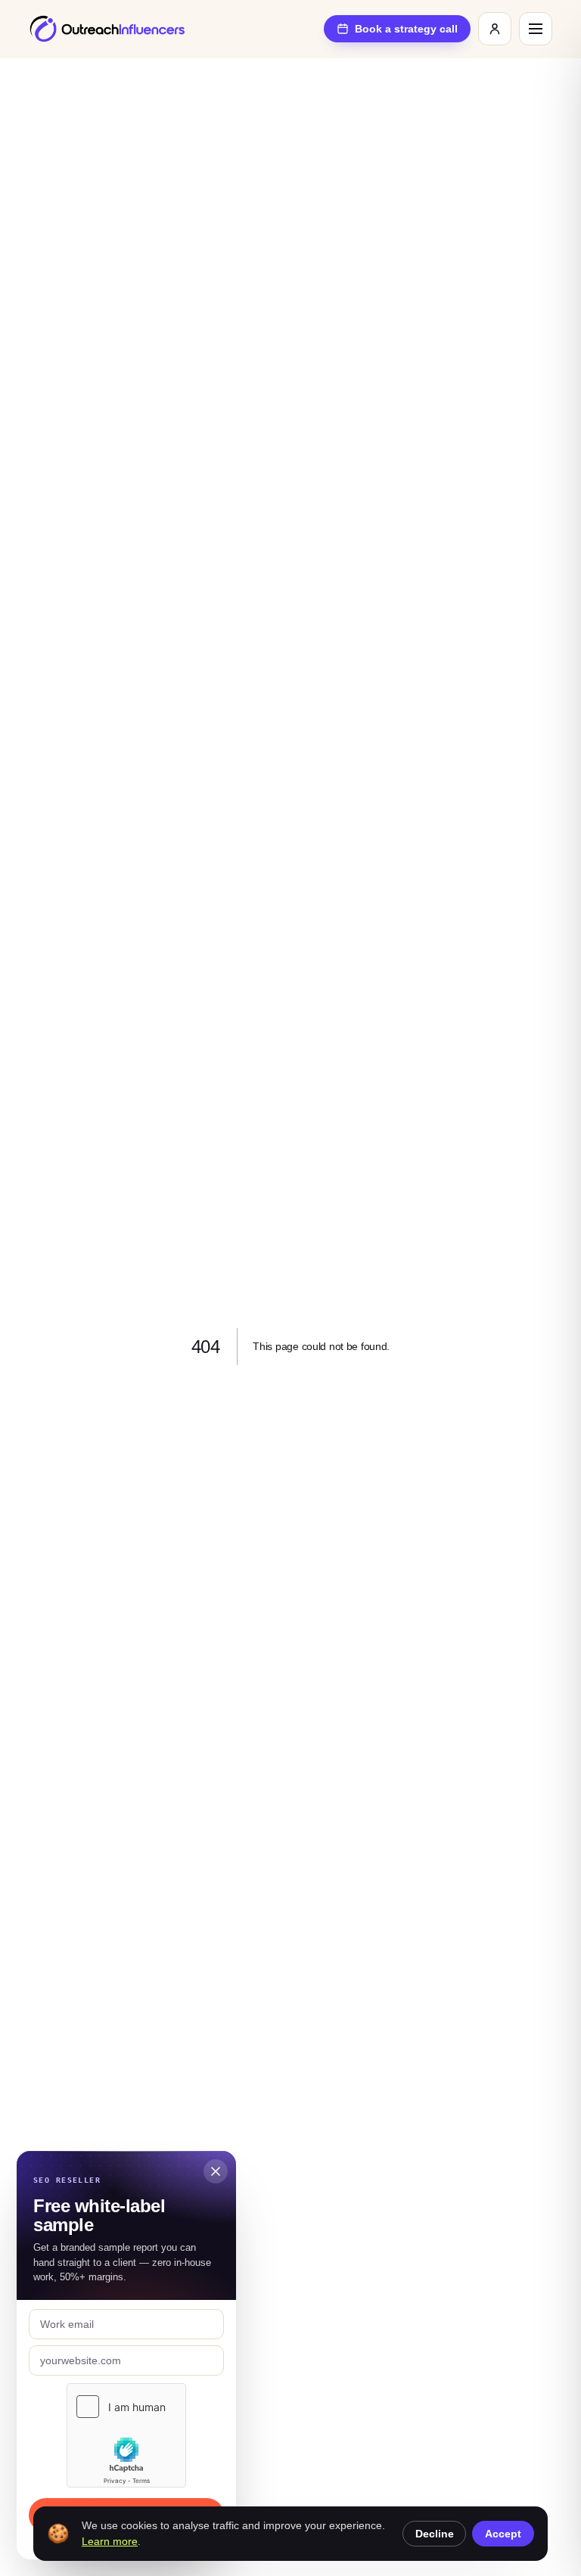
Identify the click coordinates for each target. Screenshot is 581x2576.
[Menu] (536, 29)
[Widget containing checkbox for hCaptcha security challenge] (126, 2435)
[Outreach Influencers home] (107, 29)
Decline (435, 2534)
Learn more (110, 2541)
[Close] (216, 2171)
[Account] (495, 29)
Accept (503, 2534)
